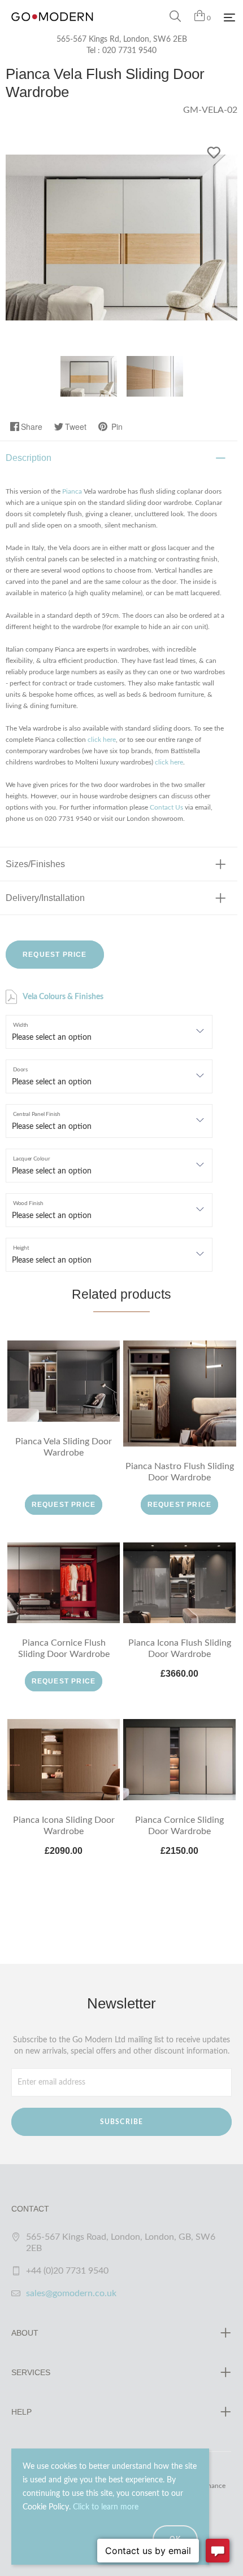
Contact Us (166, 807)
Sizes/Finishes (35, 864)
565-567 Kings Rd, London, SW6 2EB (122, 39)
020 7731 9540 (129, 51)
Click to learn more (106, 2507)
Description (29, 458)
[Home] (52, 28)
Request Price (55, 955)
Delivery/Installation (45, 898)
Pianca (72, 491)
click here (102, 740)
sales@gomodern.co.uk (71, 2293)
